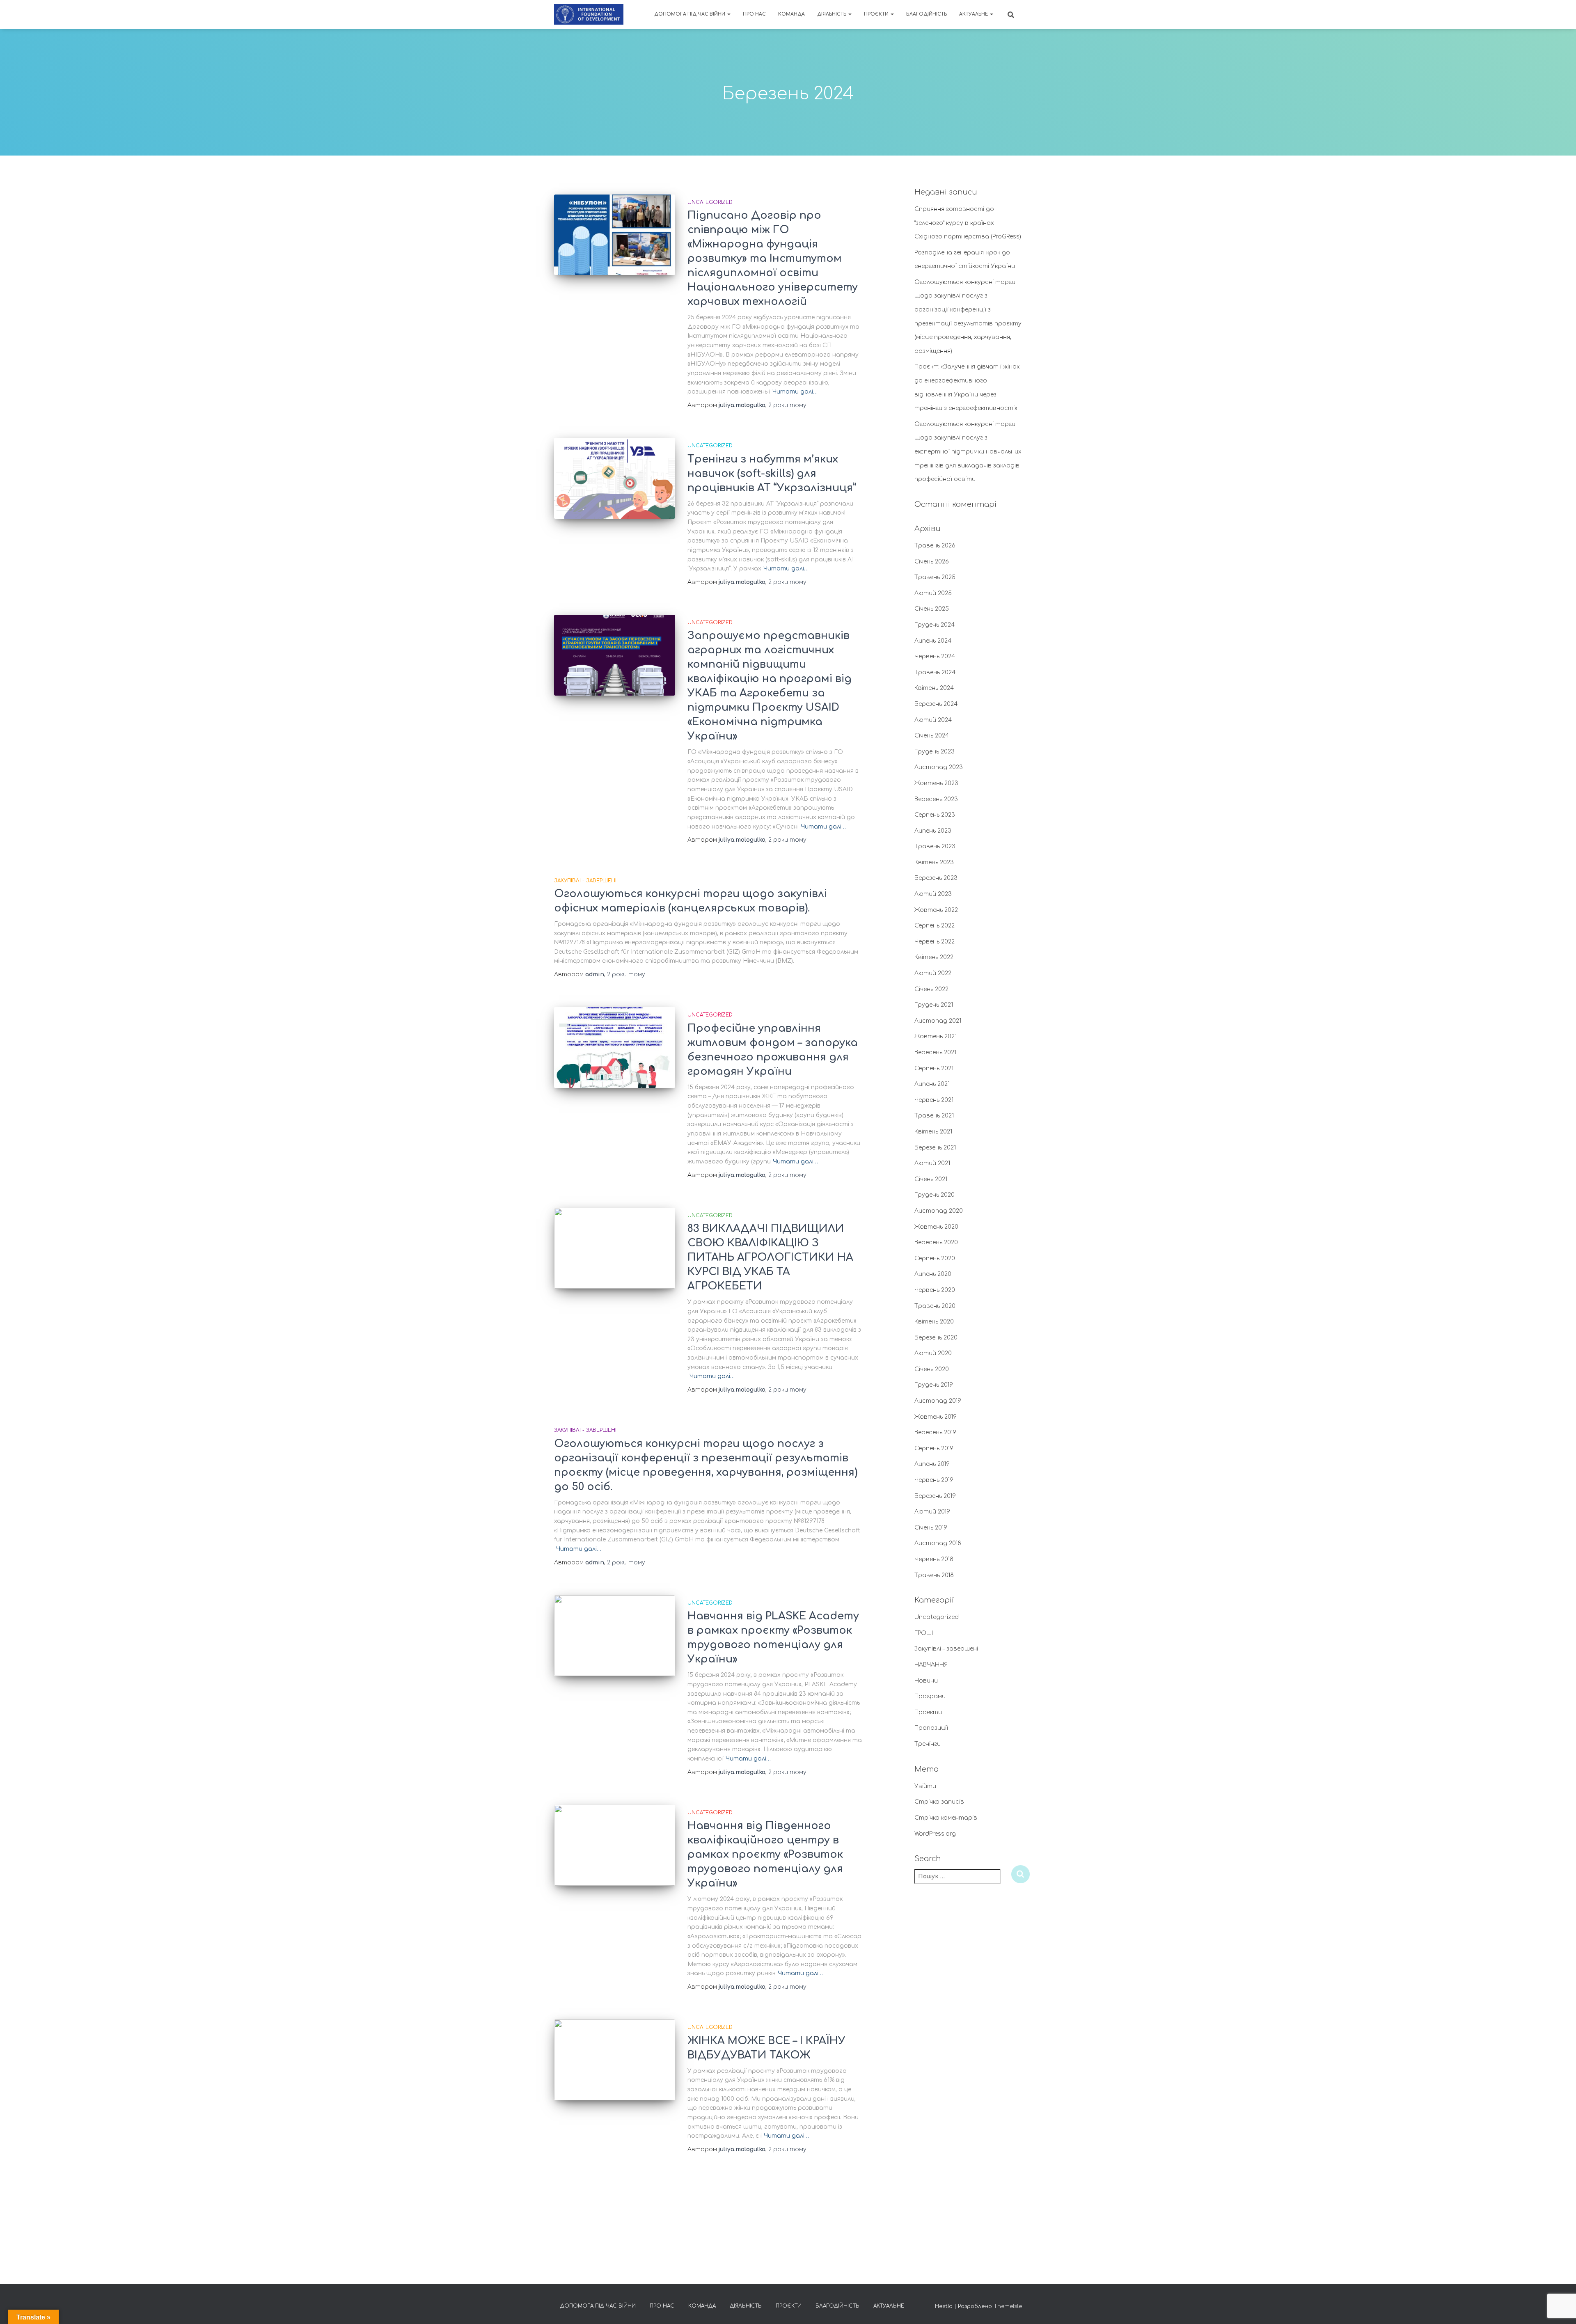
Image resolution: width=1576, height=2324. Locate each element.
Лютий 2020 (933, 1353)
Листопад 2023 (939, 767)
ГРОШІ (924, 1633)
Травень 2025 (935, 577)
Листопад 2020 (939, 1211)
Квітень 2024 (934, 688)
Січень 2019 (931, 1528)
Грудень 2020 (935, 1195)
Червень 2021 (934, 1100)
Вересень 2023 (936, 799)
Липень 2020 (933, 1274)
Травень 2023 (935, 846)
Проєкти (877, 14)
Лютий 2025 (933, 593)
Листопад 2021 (938, 1021)
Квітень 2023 (934, 862)
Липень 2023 (933, 831)
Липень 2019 (932, 1464)
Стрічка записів (939, 1802)
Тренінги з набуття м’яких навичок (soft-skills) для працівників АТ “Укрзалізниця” (772, 474)
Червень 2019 (934, 1480)
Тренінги (928, 1744)
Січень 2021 (931, 1179)
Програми (930, 1696)
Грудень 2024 (935, 625)
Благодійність (927, 14)
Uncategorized (710, 202)
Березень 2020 (936, 1338)
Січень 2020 (932, 1369)
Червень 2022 (935, 942)
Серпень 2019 (934, 1448)
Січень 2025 (932, 609)
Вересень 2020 (936, 1242)
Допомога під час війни (690, 14)
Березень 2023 (936, 878)
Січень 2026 (932, 562)
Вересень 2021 (935, 1052)
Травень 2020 (935, 1306)
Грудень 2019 (934, 1385)
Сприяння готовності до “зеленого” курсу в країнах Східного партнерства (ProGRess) (968, 223)
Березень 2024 (936, 704)
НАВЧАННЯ (931, 1665)
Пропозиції (931, 1728)
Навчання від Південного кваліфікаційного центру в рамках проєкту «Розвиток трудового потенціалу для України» (765, 1855)
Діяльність (832, 14)
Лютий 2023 (933, 894)
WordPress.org (935, 1834)
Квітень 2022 (934, 957)
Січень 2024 (932, 736)
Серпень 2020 (935, 1258)
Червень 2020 (935, 1290)
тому (787, 405)
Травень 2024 (935, 672)
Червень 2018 (934, 1559)
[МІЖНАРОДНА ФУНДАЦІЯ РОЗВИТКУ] (589, 14)
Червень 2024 (935, 656)
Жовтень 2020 (936, 1227)
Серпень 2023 (935, 815)
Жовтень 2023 (936, 783)
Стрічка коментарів (946, 1818)
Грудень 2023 (935, 752)
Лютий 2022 (933, 973)
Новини (926, 1681)
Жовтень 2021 (936, 1036)
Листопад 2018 (938, 1543)
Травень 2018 (934, 1575)
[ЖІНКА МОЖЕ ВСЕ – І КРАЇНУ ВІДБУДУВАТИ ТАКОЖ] (615, 2060)
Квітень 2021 (933, 1132)
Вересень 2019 (935, 1432)
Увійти (925, 1786)
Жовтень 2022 (936, 910)
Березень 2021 (935, 1148)
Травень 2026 (935, 546)
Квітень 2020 (934, 1322)
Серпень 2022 (935, 926)
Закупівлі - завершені (585, 881)
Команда (791, 14)
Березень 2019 (935, 1496)
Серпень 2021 (934, 1068)
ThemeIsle (1008, 2306)
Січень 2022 (931, 989)
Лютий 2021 (932, 1163)
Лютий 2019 (932, 1512)
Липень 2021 (932, 1084)
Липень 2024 (933, 641)
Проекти (928, 1712)
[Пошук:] (963, 1882)
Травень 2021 (934, 1116)
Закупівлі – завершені (946, 1649)
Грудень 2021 (934, 1005)
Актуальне (974, 14)
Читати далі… (795, 392)
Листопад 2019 (938, 1401)
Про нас (754, 14)
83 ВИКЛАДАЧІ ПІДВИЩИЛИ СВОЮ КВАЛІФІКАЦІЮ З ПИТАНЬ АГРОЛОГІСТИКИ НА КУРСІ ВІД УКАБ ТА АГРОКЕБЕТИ (770, 1257)
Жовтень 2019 (936, 1417)
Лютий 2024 (933, 720)
